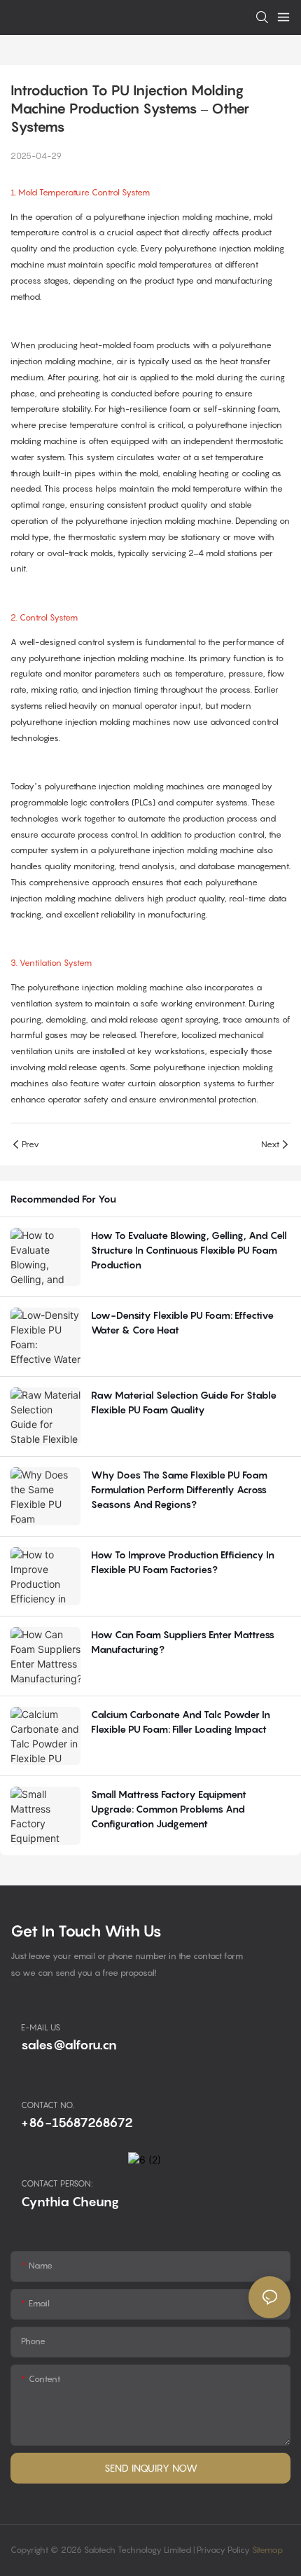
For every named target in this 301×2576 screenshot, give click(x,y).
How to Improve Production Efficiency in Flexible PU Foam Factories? (183, 1562)
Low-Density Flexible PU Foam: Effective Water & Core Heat (182, 1322)
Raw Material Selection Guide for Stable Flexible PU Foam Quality (184, 1402)
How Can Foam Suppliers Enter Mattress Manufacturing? (183, 1642)
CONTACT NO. (48, 2105)
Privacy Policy (223, 2550)
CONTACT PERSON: (57, 2183)
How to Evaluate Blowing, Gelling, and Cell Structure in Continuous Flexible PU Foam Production (189, 1250)
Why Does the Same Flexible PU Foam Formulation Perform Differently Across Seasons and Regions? (179, 1489)
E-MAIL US (41, 2027)
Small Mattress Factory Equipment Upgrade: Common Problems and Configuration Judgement (169, 1809)
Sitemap (266, 2550)
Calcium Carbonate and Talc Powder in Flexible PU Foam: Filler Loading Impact (181, 1722)
